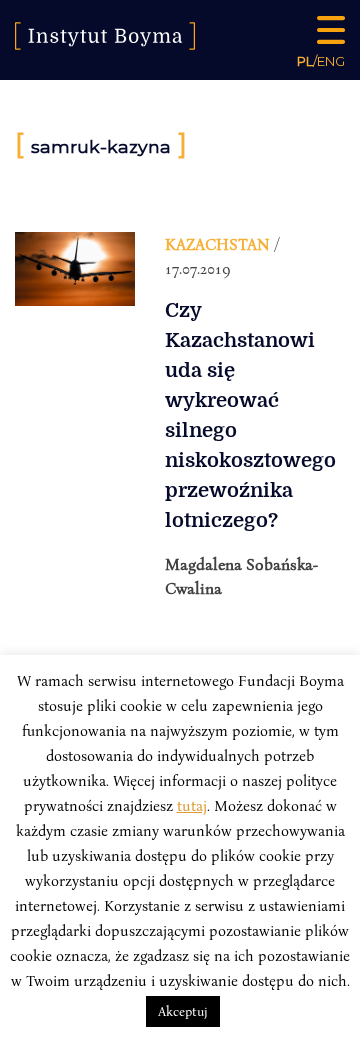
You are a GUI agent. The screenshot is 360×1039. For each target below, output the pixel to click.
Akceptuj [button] (183, 1011)
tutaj (192, 805)
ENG (331, 61)
